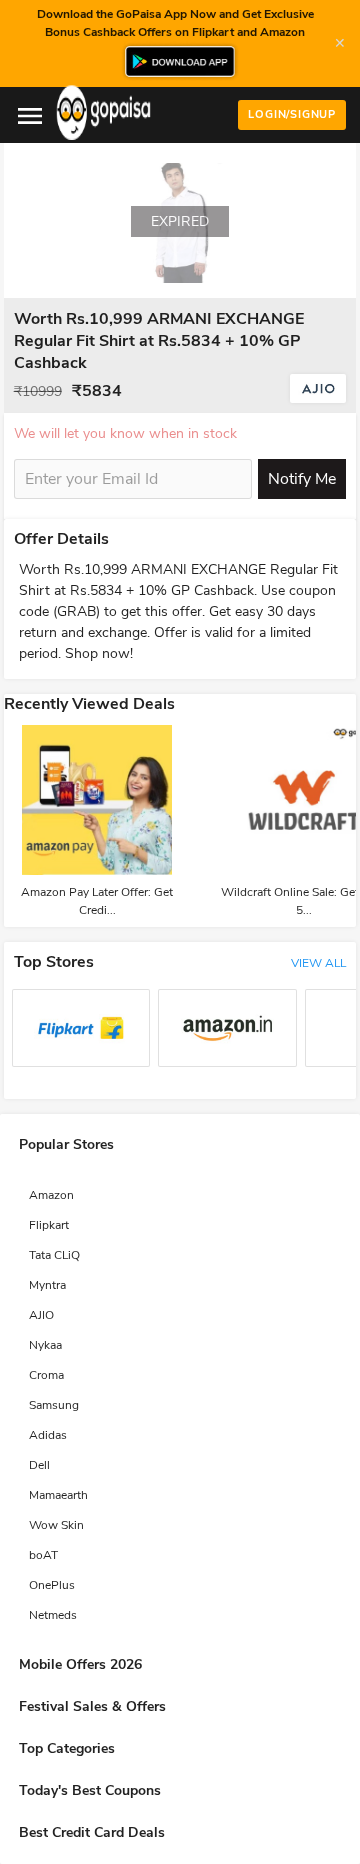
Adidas (48, 1435)
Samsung (54, 1405)
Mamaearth (58, 1495)
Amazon (51, 1195)
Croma (46, 1375)
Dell (39, 1465)
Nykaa (45, 1345)
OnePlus (52, 1585)
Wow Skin (56, 1525)
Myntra (47, 1285)
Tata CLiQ (54, 1255)
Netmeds (53, 1615)
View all (318, 963)
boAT (43, 1555)
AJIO (41, 1315)
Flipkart (49, 1225)
